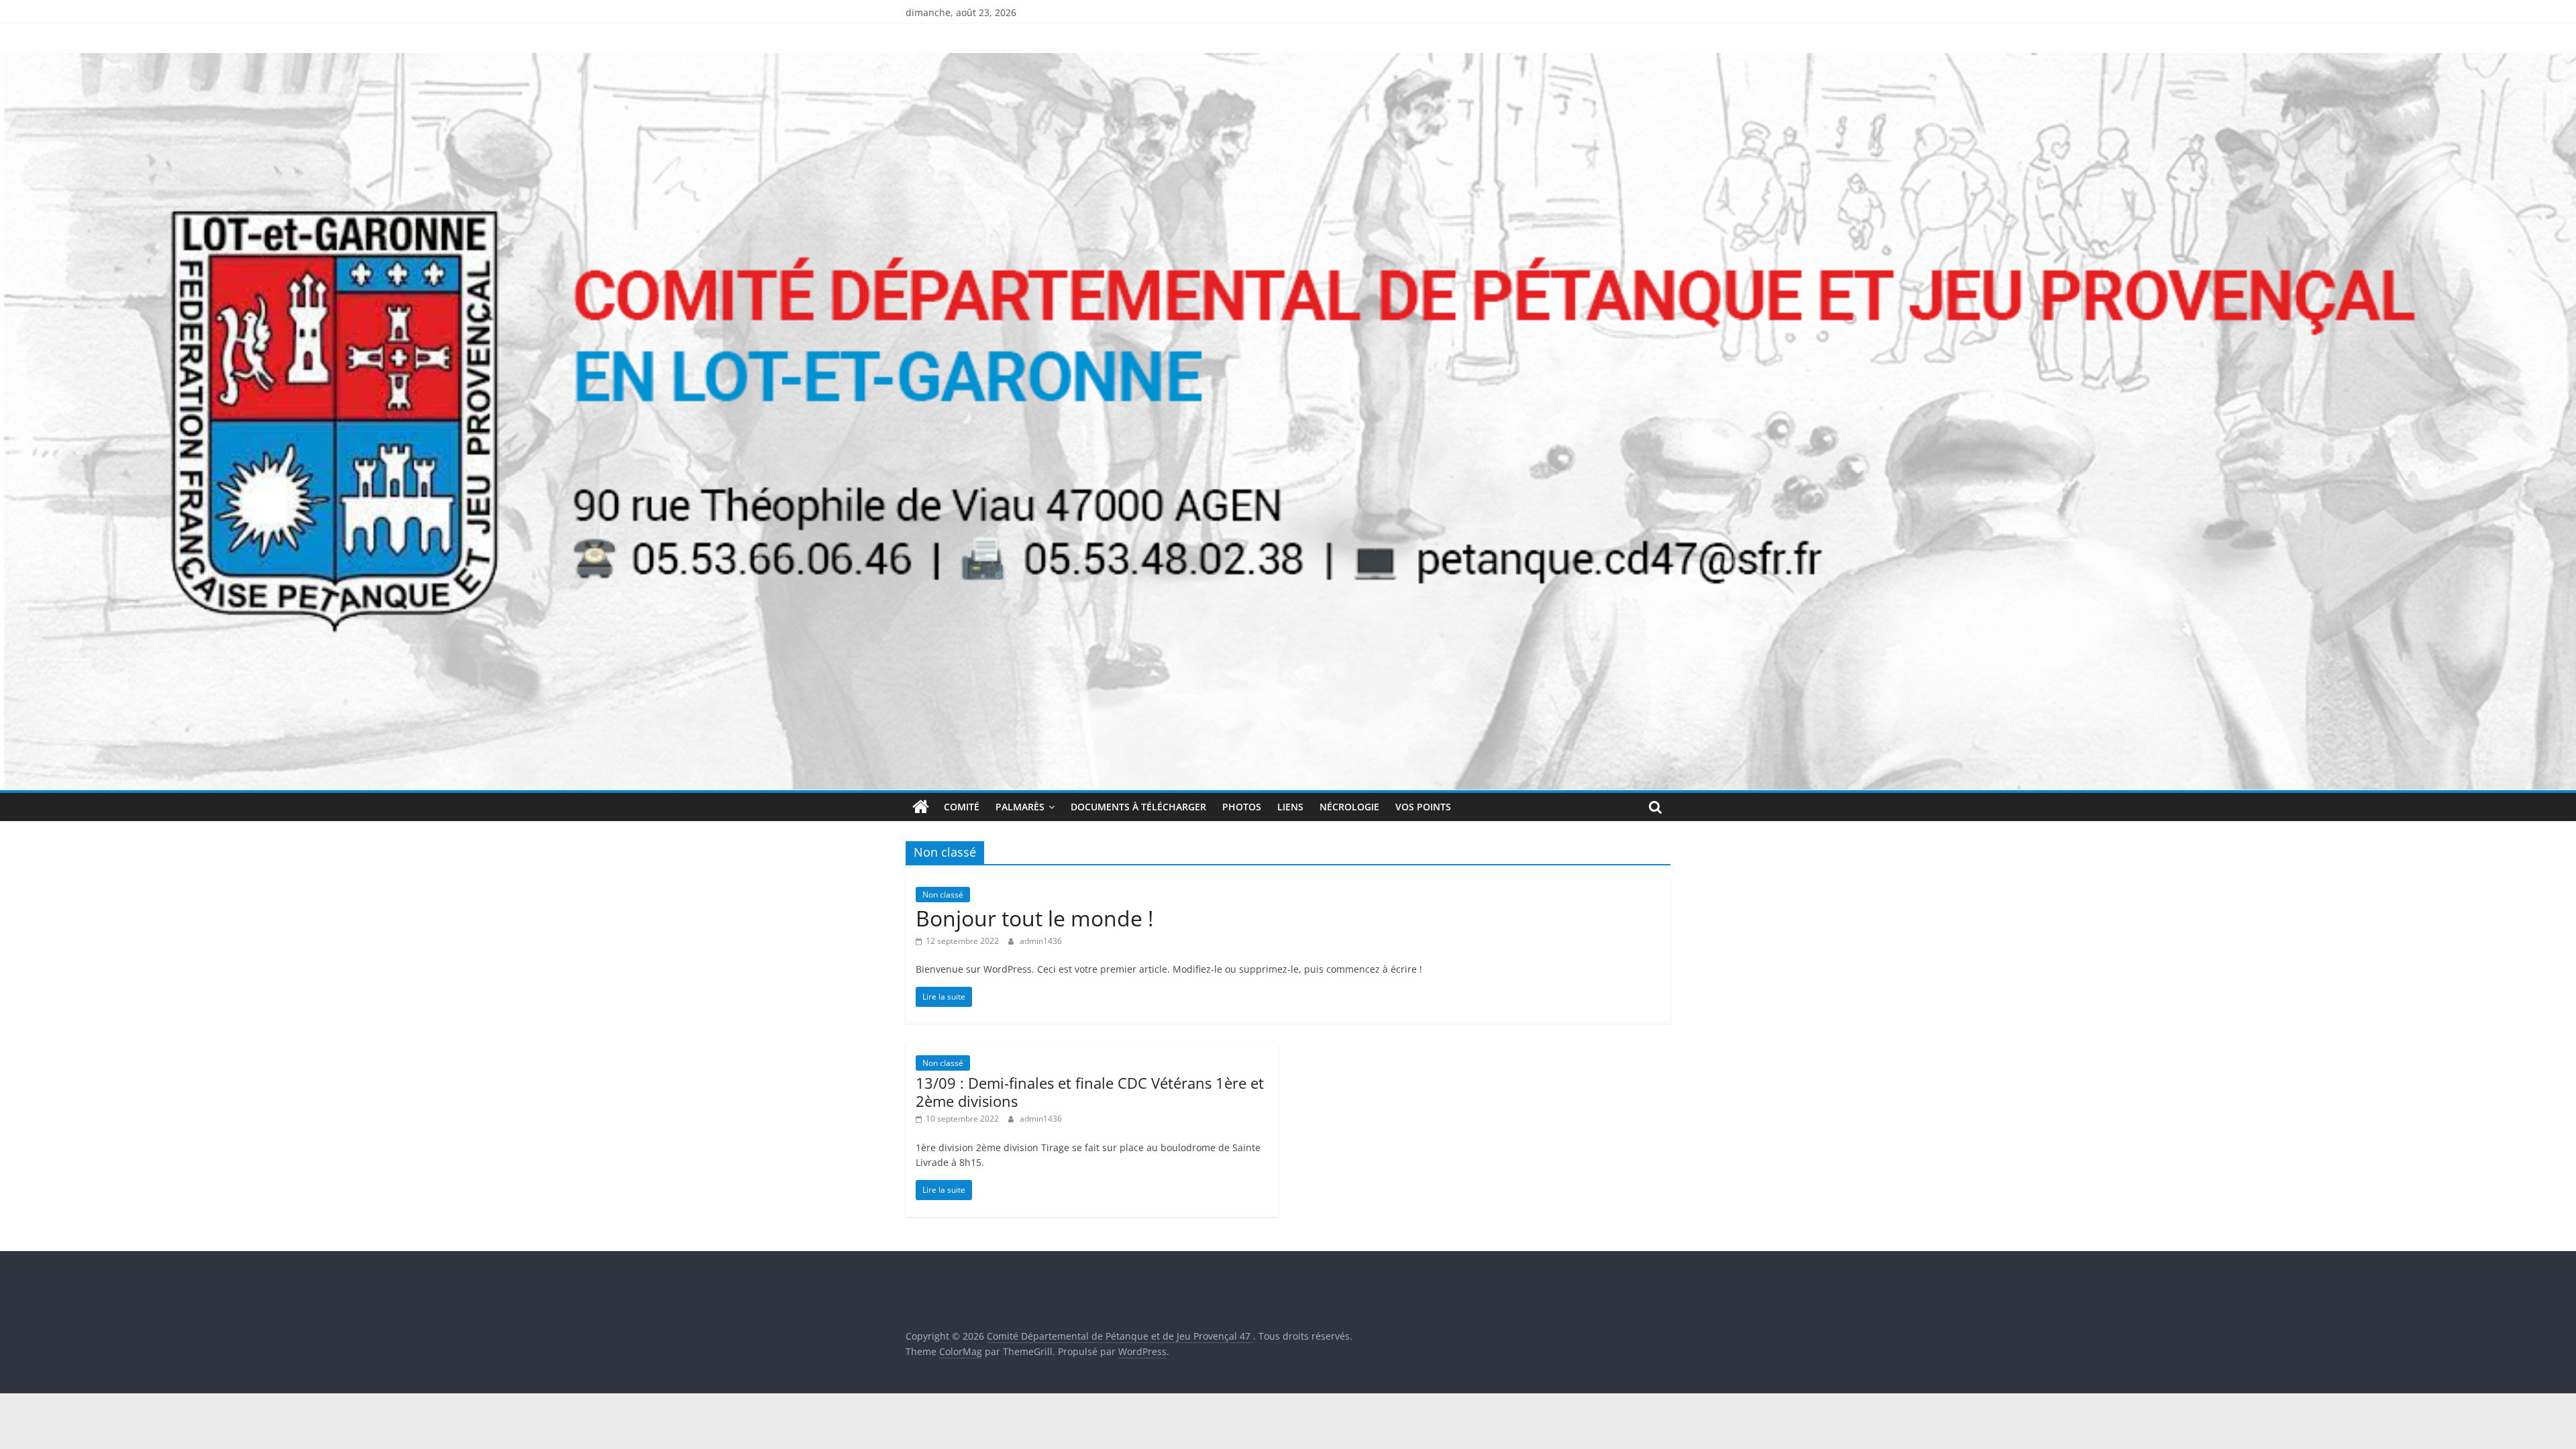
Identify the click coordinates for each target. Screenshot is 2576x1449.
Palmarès (1020, 807)
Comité (962, 807)
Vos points (1423, 807)
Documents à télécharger (1138, 807)
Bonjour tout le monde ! (1034, 918)
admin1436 (1041, 941)
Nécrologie (1349, 807)
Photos (1242, 807)
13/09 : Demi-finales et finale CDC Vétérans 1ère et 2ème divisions (1090, 1091)
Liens (1290, 807)
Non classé (943, 895)
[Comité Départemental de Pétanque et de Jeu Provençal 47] (1288, 61)
